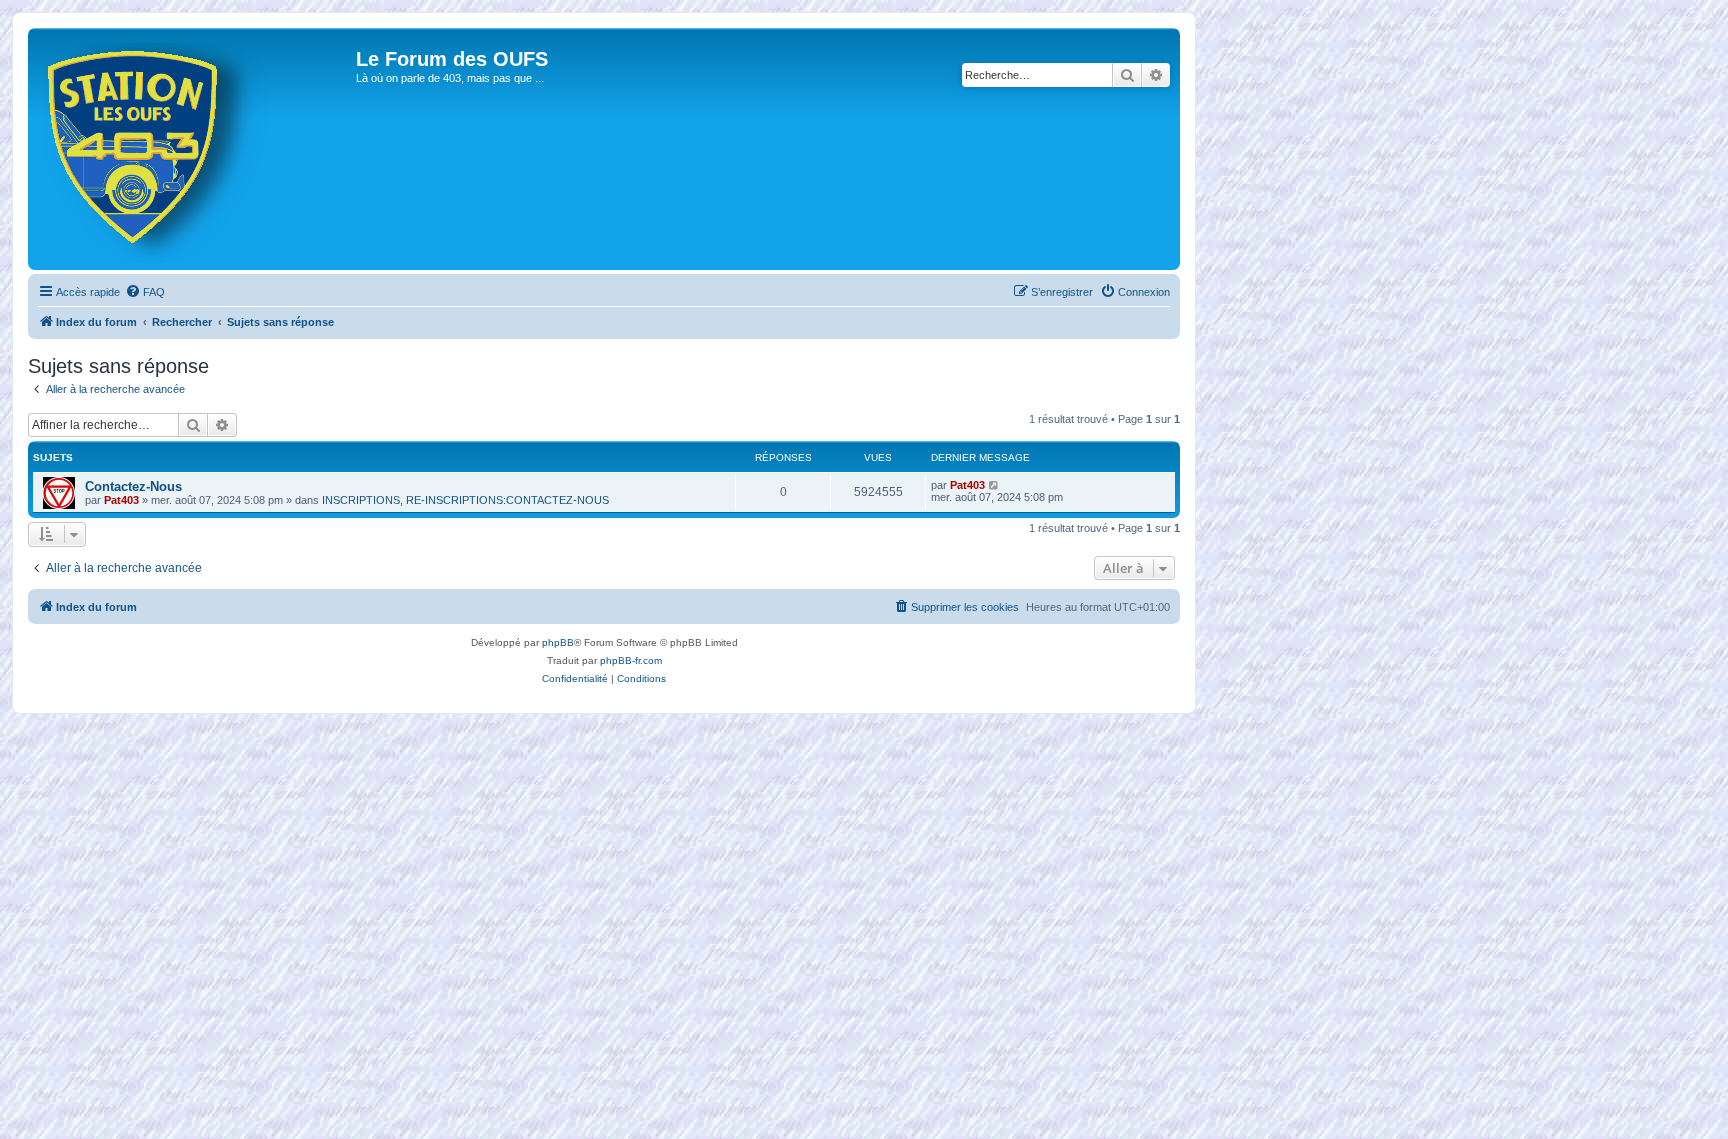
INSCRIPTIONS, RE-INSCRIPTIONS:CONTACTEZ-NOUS (465, 500)
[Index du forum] (194, 149)
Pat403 (121, 500)
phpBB (558, 642)
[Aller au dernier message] (994, 485)
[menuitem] (145, 292)
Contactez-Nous (133, 486)
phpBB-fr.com (631, 660)
